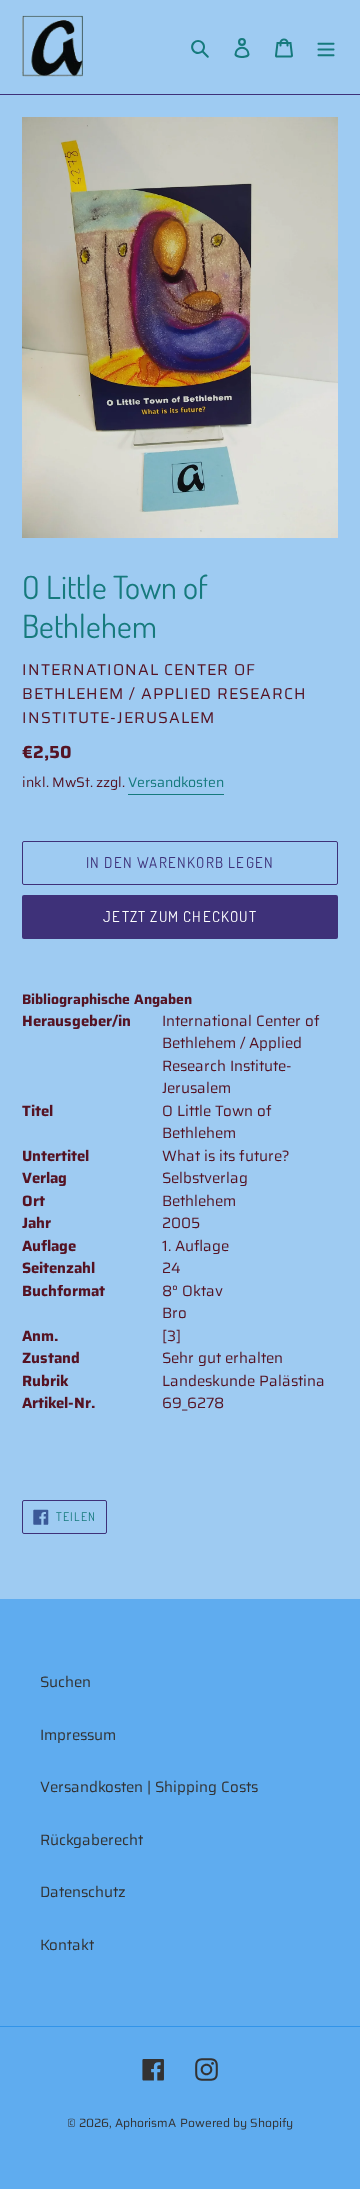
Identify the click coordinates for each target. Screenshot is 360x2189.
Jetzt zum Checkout (180, 916)
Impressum (78, 1735)
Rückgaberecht (91, 1840)
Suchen (65, 1682)
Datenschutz (83, 1892)
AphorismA (145, 2122)
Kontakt (67, 1945)
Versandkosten (176, 782)
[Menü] (326, 47)
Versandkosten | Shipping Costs (149, 1787)
